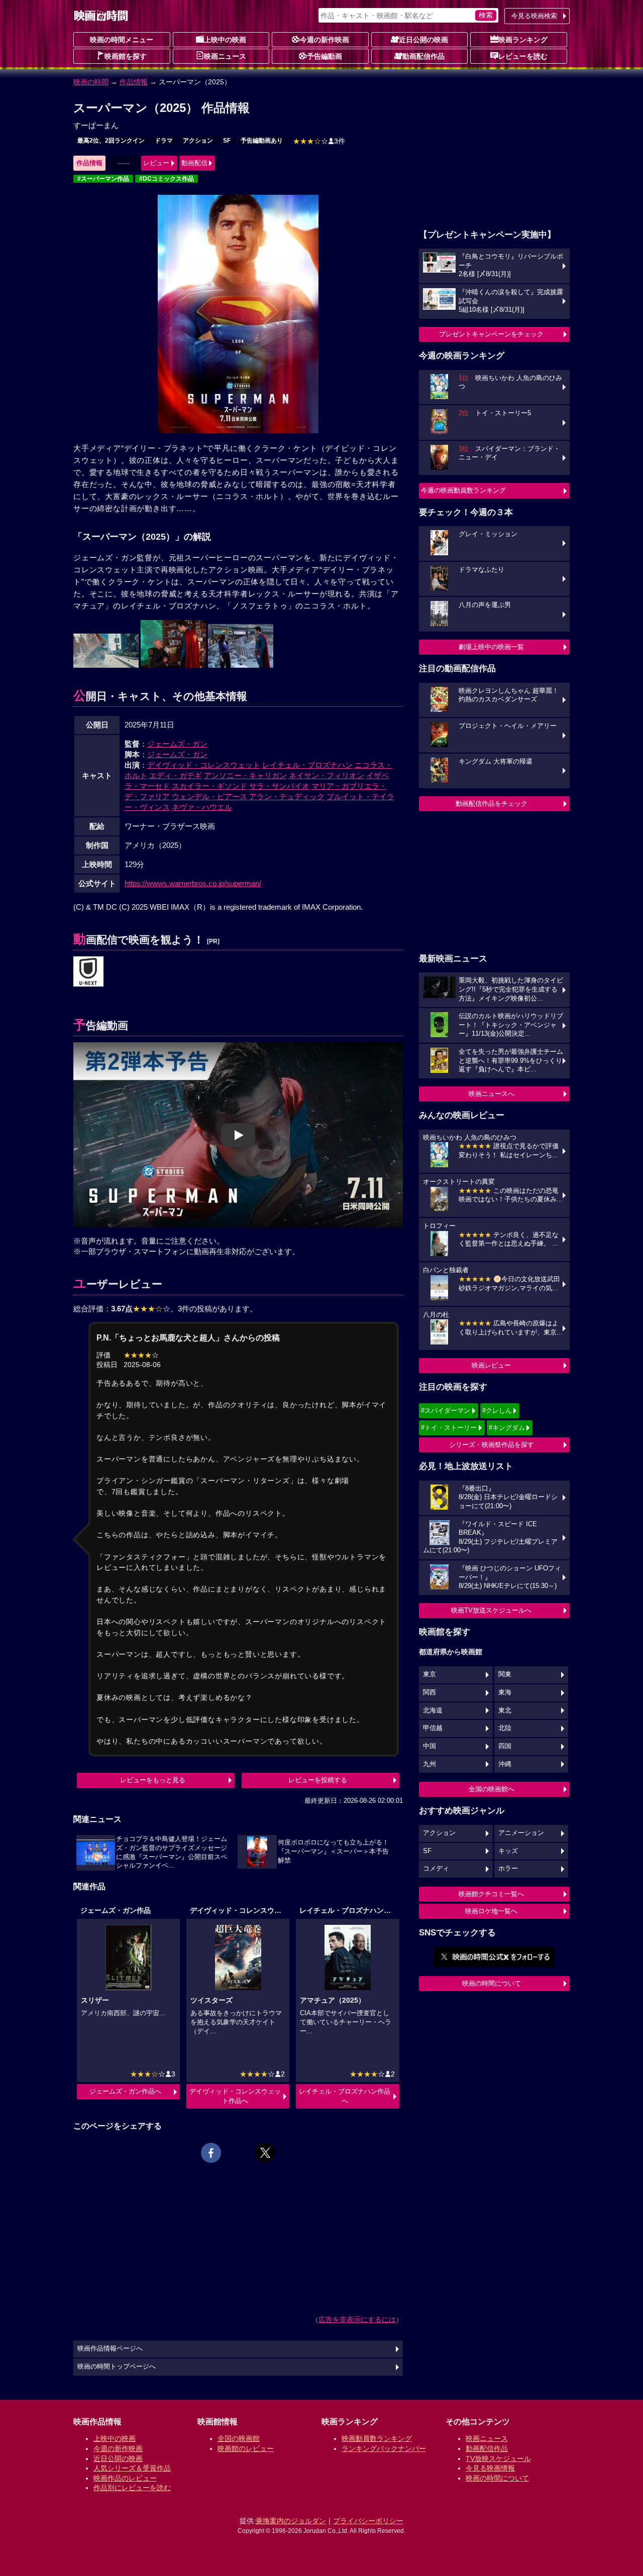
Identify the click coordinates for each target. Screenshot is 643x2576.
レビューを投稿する (318, 1780)
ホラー (508, 1869)
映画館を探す (126, 56)
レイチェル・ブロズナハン (307, 765)
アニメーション (521, 1833)
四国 (505, 1746)
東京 (430, 1674)
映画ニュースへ (492, 1094)
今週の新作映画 (325, 40)
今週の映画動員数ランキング (463, 490)
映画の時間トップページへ (117, 2367)
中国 (430, 1746)
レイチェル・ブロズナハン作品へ (345, 2096)
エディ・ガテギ (176, 775)
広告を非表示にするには (357, 2319)
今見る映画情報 (490, 2468)
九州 (430, 1764)
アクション (198, 141)
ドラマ (164, 141)
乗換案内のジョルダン (291, 2521)
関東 (505, 1674)
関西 (430, 1692)
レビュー (156, 163)
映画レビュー (491, 1365)
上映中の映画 (225, 40)
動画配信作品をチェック (492, 804)
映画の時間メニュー (122, 40)
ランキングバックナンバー (384, 2448)
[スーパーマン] (88, 972)
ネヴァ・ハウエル (202, 807)
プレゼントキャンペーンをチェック (491, 334)
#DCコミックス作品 (167, 179)
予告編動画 (325, 56)
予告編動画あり (262, 141)
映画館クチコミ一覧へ (491, 1894)
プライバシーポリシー (368, 2521)
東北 (505, 1710)
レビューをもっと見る (153, 1780)
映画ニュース (225, 56)
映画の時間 (91, 82)
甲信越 (433, 1728)
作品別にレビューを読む (132, 2488)
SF (227, 141)
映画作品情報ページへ (110, 2349)
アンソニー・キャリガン (245, 775)
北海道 (433, 1710)
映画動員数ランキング (377, 2438)
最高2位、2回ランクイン (111, 141)
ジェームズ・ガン (177, 744)
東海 (505, 1692)
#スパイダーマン (446, 1410)
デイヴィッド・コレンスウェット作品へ (235, 2096)
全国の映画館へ (492, 1789)
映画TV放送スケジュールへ (491, 1610)
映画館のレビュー (246, 2448)
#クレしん (497, 1410)
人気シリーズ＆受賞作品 (132, 2468)
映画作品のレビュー (125, 2478)
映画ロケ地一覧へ (491, 1911)
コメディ (436, 1869)
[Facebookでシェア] (211, 2153)
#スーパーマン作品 (103, 179)
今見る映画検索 (534, 16)
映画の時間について (492, 1983)
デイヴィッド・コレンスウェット (204, 765)
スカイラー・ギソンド (209, 786)
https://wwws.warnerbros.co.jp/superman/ (193, 883)
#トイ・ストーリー (449, 1428)
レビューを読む (523, 56)
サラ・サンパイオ (279, 786)
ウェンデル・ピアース (209, 796)
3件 (319, 141)
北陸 (505, 1728)
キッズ (508, 1851)
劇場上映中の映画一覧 (491, 647)
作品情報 (134, 82)
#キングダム (507, 1428)
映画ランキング (523, 40)
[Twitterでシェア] (265, 2153)
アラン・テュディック (287, 796)
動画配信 (194, 163)
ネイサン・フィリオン (327, 775)
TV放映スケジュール (498, 2459)
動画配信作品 (423, 56)
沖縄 (505, 1764)
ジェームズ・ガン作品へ (125, 2091)
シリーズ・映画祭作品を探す (492, 1445)
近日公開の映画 (423, 40)
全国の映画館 (239, 2438)
